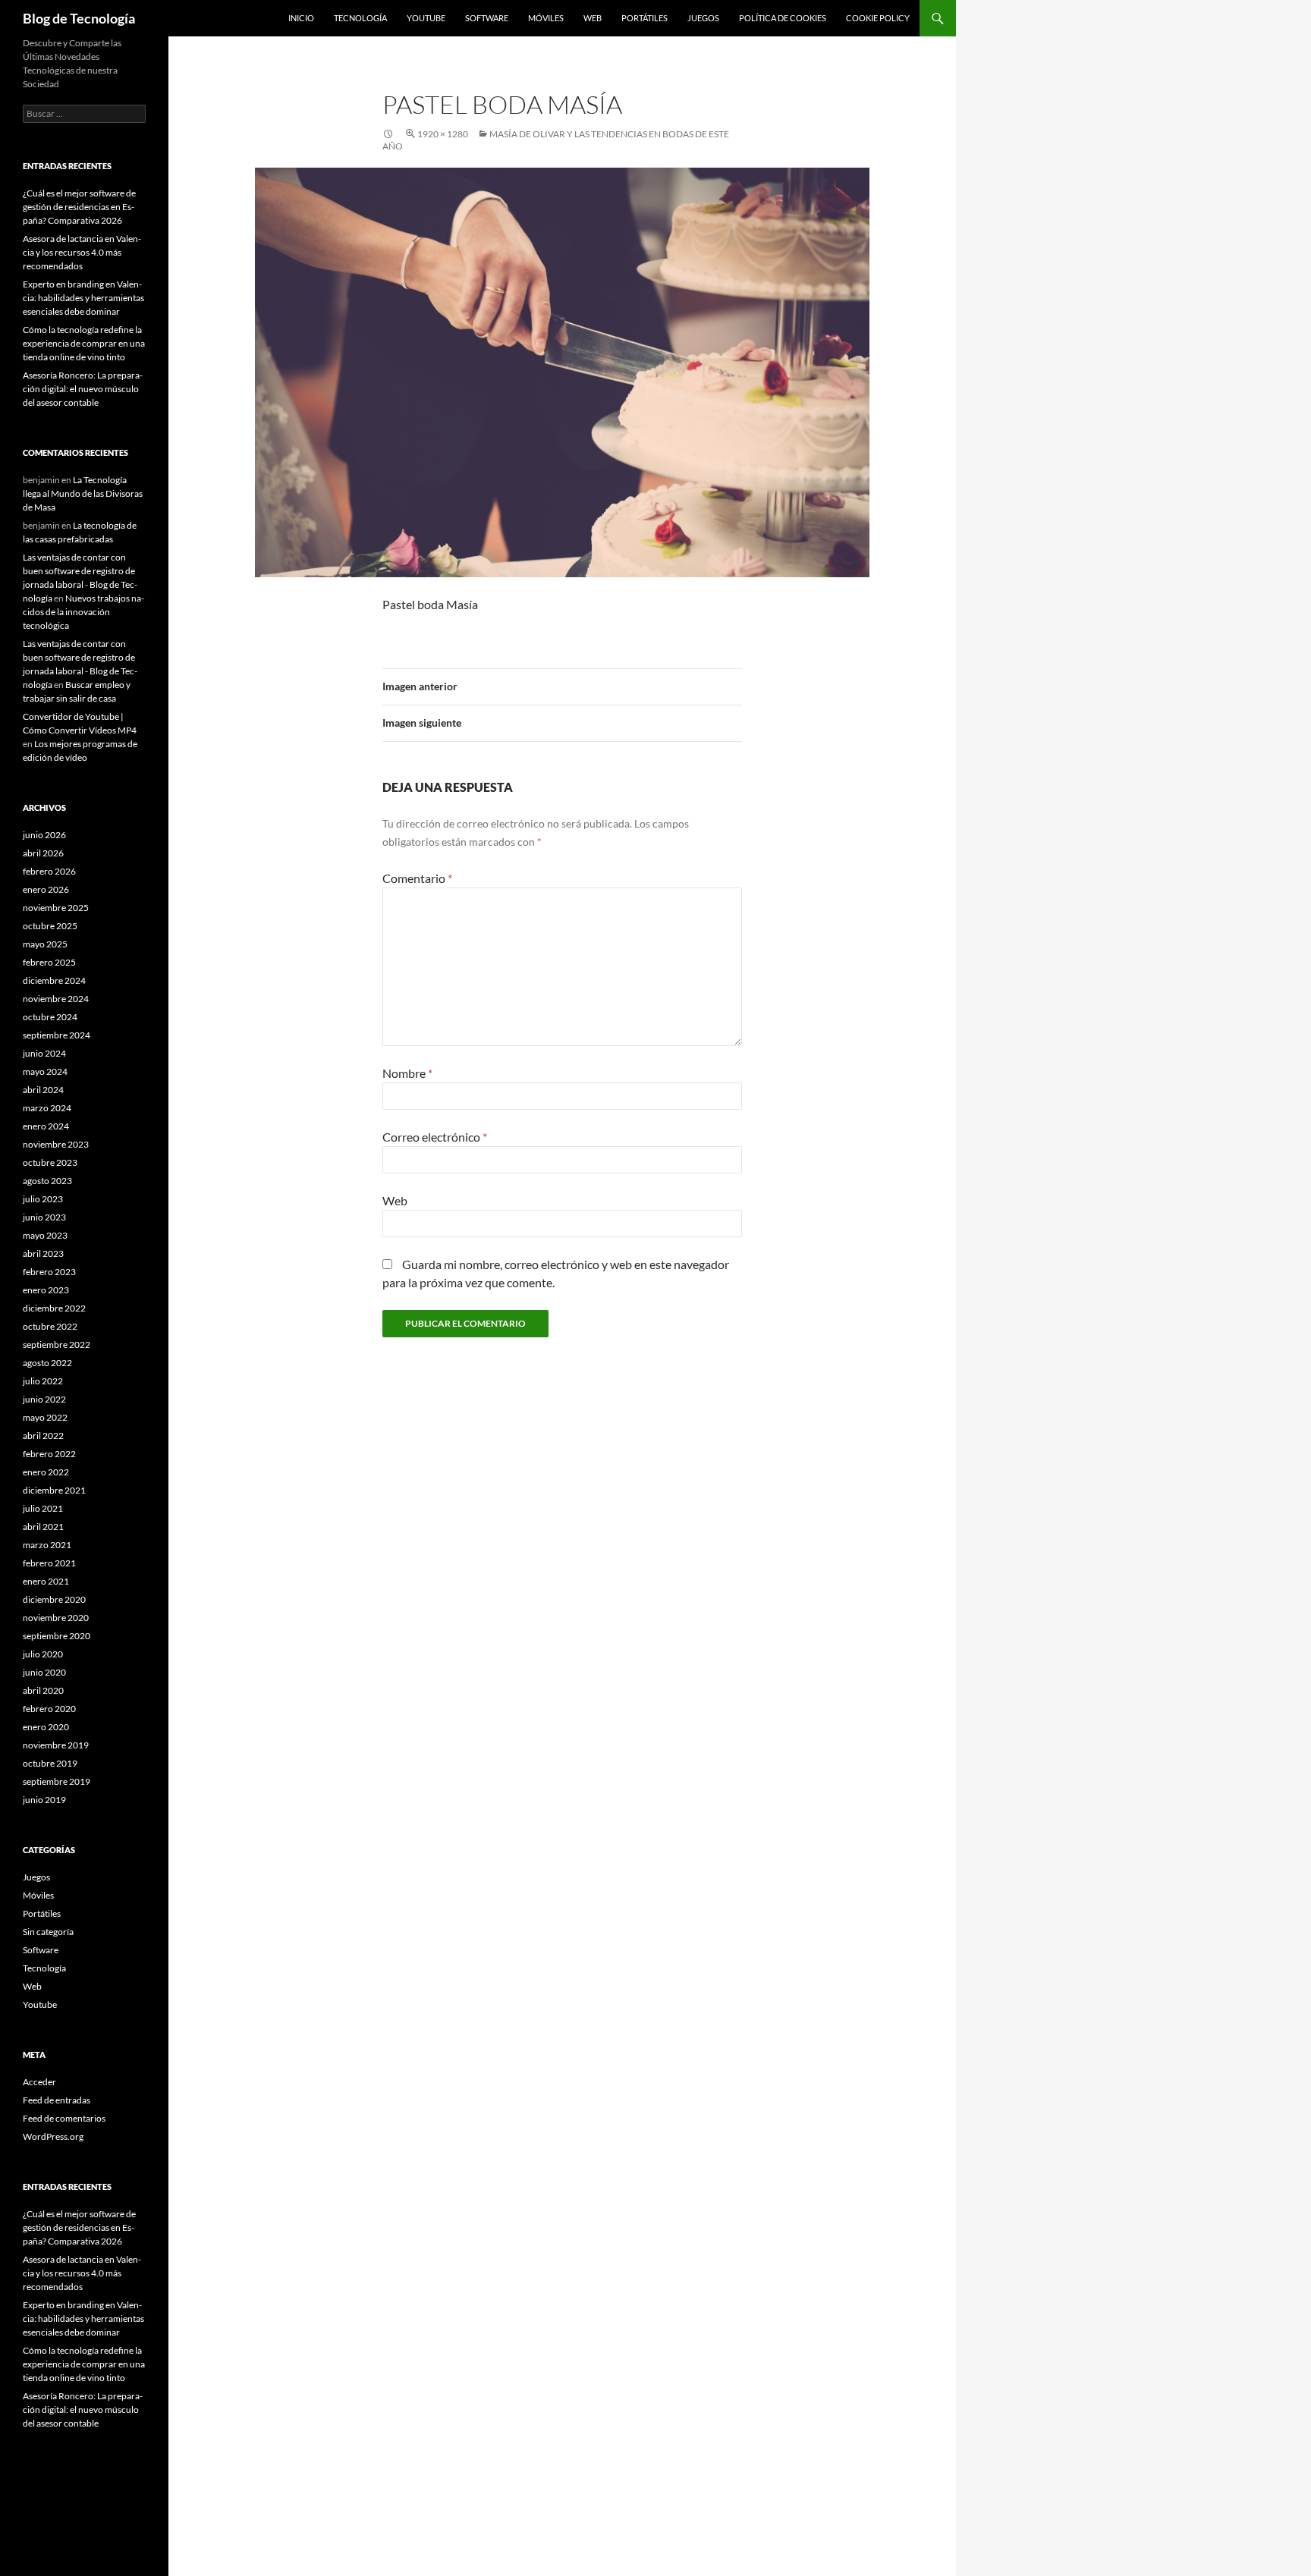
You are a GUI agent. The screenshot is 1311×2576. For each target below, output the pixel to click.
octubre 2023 (50, 1162)
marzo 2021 (47, 1545)
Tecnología (360, 18)
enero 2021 (46, 1581)
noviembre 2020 (56, 1618)
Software (487, 18)
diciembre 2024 (54, 980)
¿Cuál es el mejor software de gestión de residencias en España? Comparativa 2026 (79, 207)
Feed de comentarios (64, 2118)
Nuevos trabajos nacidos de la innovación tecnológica (83, 612)
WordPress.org (53, 2136)
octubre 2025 (50, 926)
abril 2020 (43, 1690)
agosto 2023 (47, 1181)
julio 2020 (43, 1654)
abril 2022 (43, 1436)
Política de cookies (783, 18)
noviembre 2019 (56, 1745)
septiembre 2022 (57, 1345)
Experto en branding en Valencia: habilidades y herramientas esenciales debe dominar (83, 298)
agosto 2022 (47, 1363)
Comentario (417, 878)
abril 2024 (43, 1090)
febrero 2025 (49, 962)
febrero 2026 (49, 871)
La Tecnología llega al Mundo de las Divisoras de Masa (83, 493)
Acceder (39, 2082)
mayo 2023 (45, 1235)
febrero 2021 (49, 1563)
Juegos (703, 18)
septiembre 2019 (57, 1781)
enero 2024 (46, 1126)
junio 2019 (44, 1800)
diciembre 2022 (54, 1308)
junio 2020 (44, 1672)
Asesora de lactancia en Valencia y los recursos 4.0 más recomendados (82, 252)
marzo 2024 (47, 1108)
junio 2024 (44, 1053)
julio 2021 (43, 1508)
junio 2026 (44, 835)
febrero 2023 (49, 1272)
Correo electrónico (435, 1137)
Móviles (546, 18)
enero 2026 (46, 889)
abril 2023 (43, 1253)
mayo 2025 (45, 944)
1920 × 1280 (443, 134)
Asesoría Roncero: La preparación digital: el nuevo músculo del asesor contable (83, 389)
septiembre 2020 (57, 1636)
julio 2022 (43, 1381)
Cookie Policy (878, 18)
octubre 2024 (50, 1017)
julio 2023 (43, 1199)
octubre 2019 (50, 1763)
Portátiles (644, 18)
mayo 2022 (45, 1417)
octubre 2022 (50, 1326)
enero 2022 (46, 1472)
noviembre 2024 (56, 999)
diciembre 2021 (54, 1490)
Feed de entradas (57, 2100)
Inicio (301, 18)
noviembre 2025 (56, 908)
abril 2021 (43, 1527)
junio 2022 (44, 1399)
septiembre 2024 (57, 1035)
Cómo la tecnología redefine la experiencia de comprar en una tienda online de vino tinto (84, 343)
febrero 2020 (49, 1709)
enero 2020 (46, 1727)
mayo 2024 (45, 1071)
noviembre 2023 (56, 1144)
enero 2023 (46, 1290)
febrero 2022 (49, 1454)
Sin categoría (48, 1932)
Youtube (426, 18)
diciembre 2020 (54, 1599)
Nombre (407, 1073)
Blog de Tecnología (79, 18)
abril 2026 (43, 853)
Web (593, 18)
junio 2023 (44, 1217)
